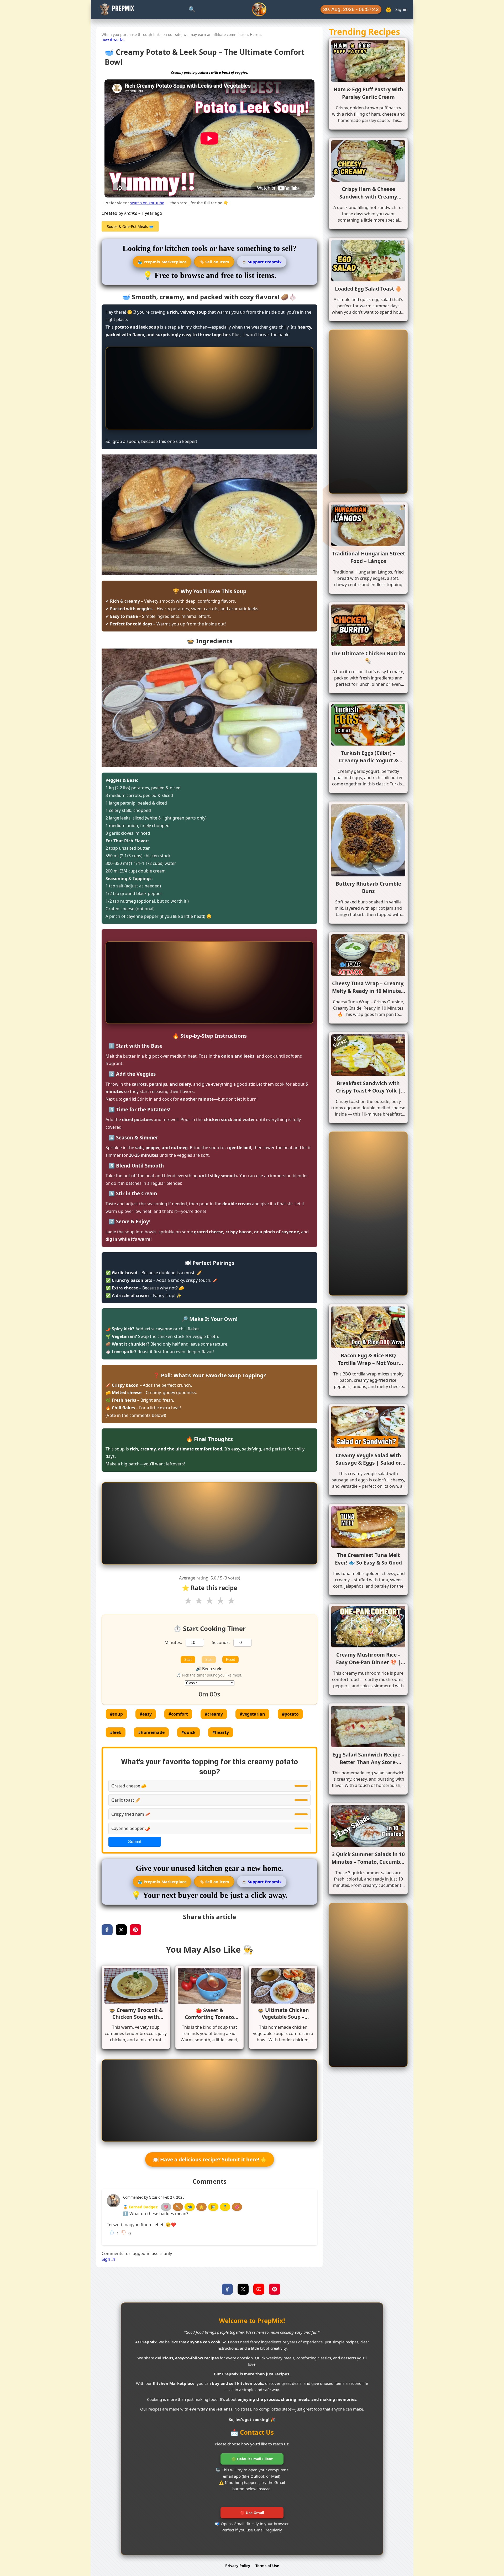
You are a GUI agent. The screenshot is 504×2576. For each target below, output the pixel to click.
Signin (401, 9)
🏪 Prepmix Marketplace (162, 262)
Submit (135, 1842)
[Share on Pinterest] (135, 1930)
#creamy (214, 1714)
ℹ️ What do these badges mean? (156, 2214)
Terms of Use (267, 2566)
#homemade (151, 1732)
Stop (209, 1660)
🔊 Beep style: (210, 1669)
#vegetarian (252, 1714)
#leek (116, 1732)
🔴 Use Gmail (252, 2513)
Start (188, 1660)
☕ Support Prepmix (262, 262)
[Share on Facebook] (107, 1930)
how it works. (113, 39)
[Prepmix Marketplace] (259, 9)
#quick (188, 1732)
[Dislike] (124, 2232)
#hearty (221, 1732)
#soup (116, 1714)
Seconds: (221, 1642)
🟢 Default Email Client (252, 2459)
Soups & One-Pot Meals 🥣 (130, 226)
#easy (146, 1714)
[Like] (112, 2232)
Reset (230, 1660)
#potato (290, 1714)
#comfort (178, 1714)
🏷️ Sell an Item (214, 262)
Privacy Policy (238, 2566)
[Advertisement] (209, 388)
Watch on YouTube (147, 203)
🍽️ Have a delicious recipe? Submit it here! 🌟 (210, 2159)
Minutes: (173, 1642)
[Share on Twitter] (121, 1930)
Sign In (108, 2259)
